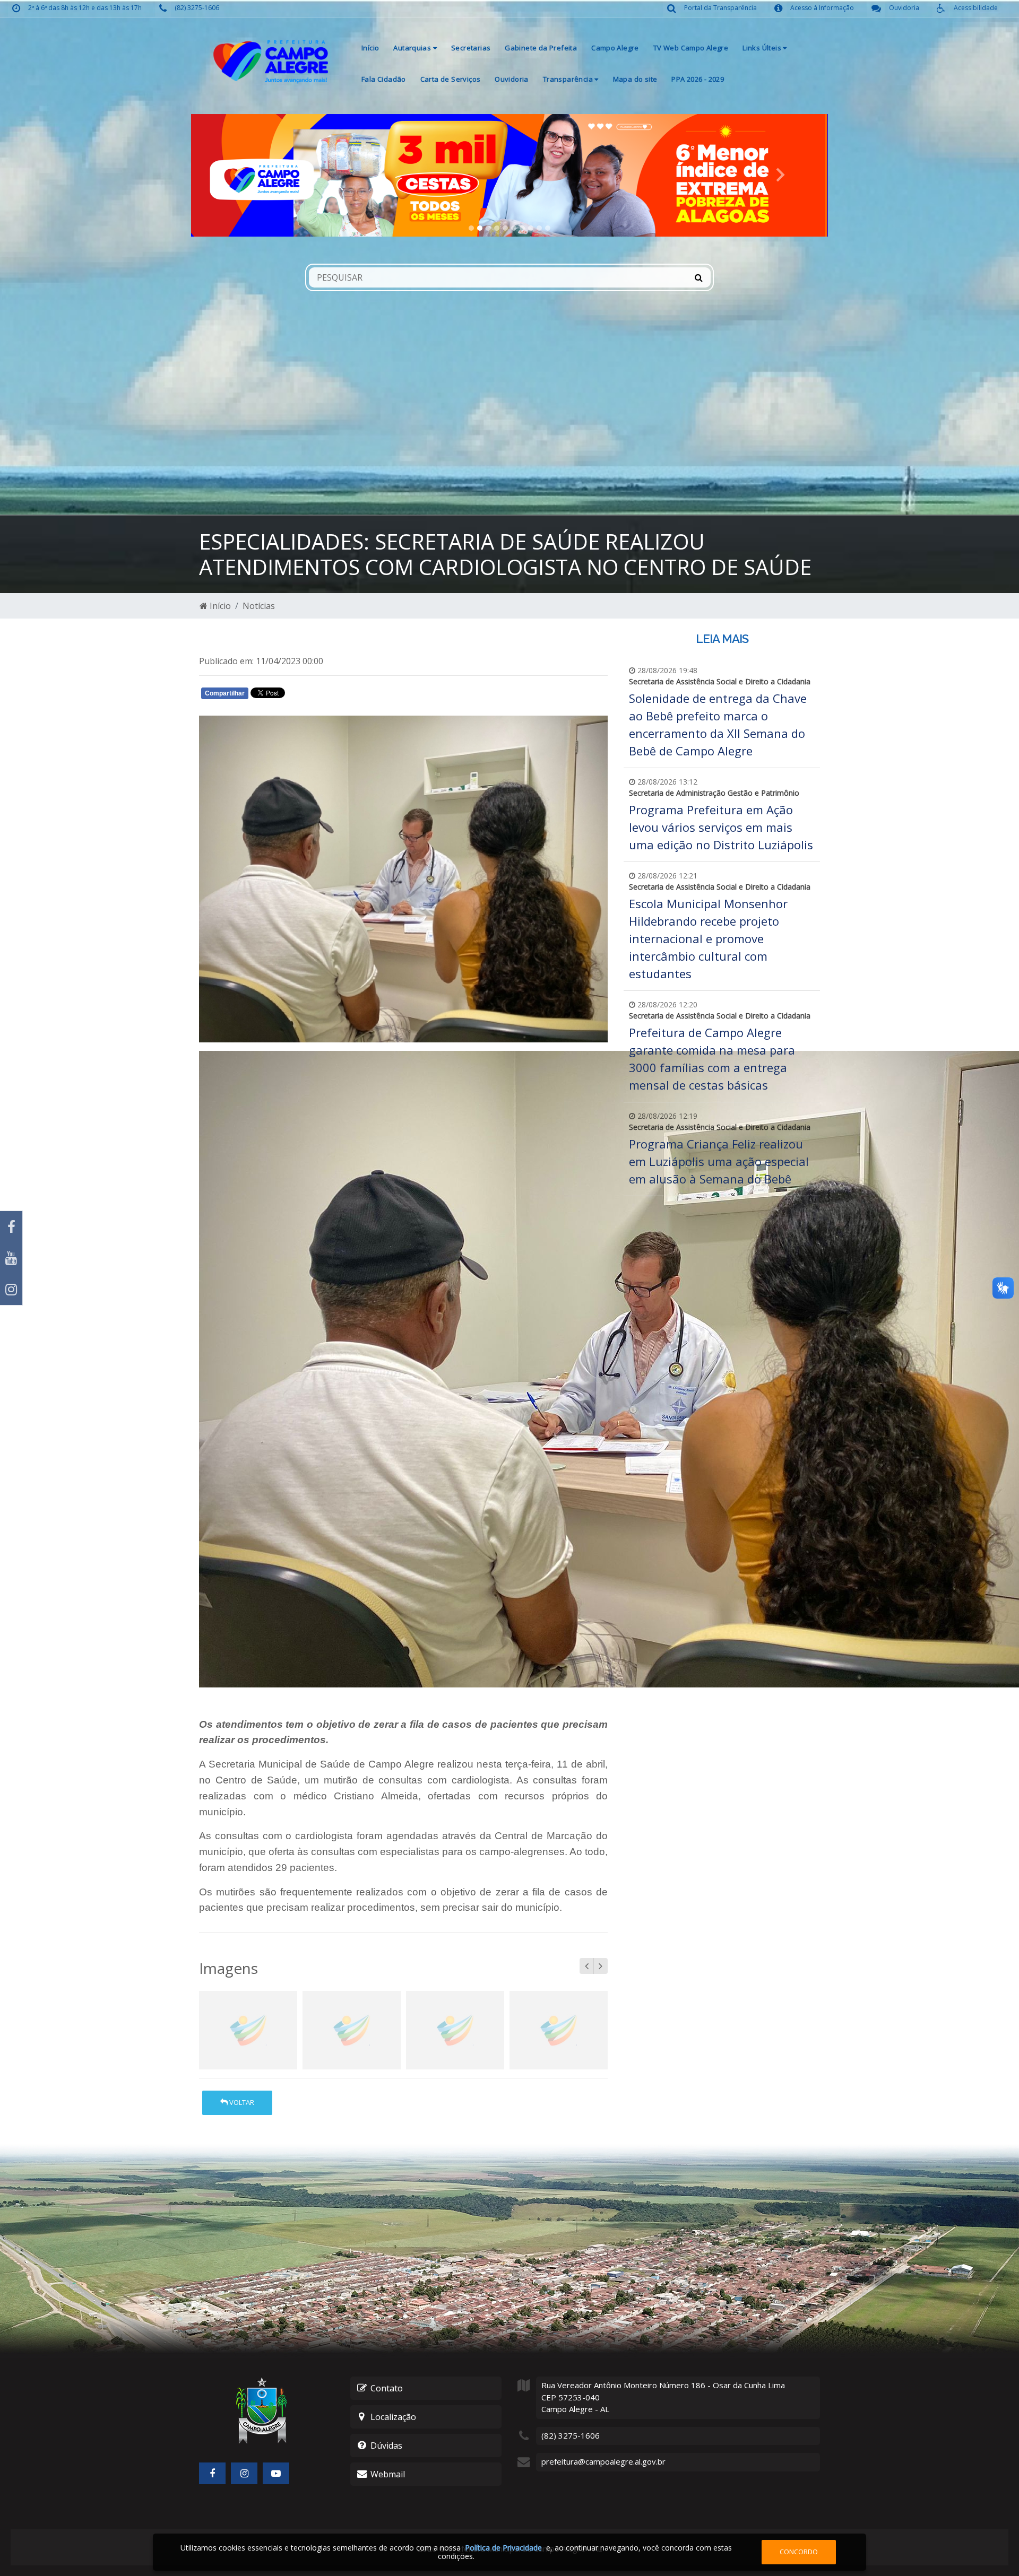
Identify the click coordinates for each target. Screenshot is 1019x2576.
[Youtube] (11, 1258)
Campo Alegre (615, 48)
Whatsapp (324, 695)
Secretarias (471, 48)
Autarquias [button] (413, 48)
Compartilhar (225, 693)
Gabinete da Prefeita (541, 48)
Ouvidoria (512, 79)
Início (370, 48)
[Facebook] (11, 1227)
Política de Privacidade (503, 2548)
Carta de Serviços (451, 79)
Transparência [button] (569, 79)
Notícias (259, 606)
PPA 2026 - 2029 (698, 79)
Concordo (799, 2552)
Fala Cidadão (384, 79)
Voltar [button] (241, 2102)
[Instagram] (11, 1289)
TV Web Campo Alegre (691, 48)
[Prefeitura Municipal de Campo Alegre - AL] (271, 61)
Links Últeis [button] (763, 48)
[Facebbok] (212, 2473)
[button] (239, 175)
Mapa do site (635, 79)
